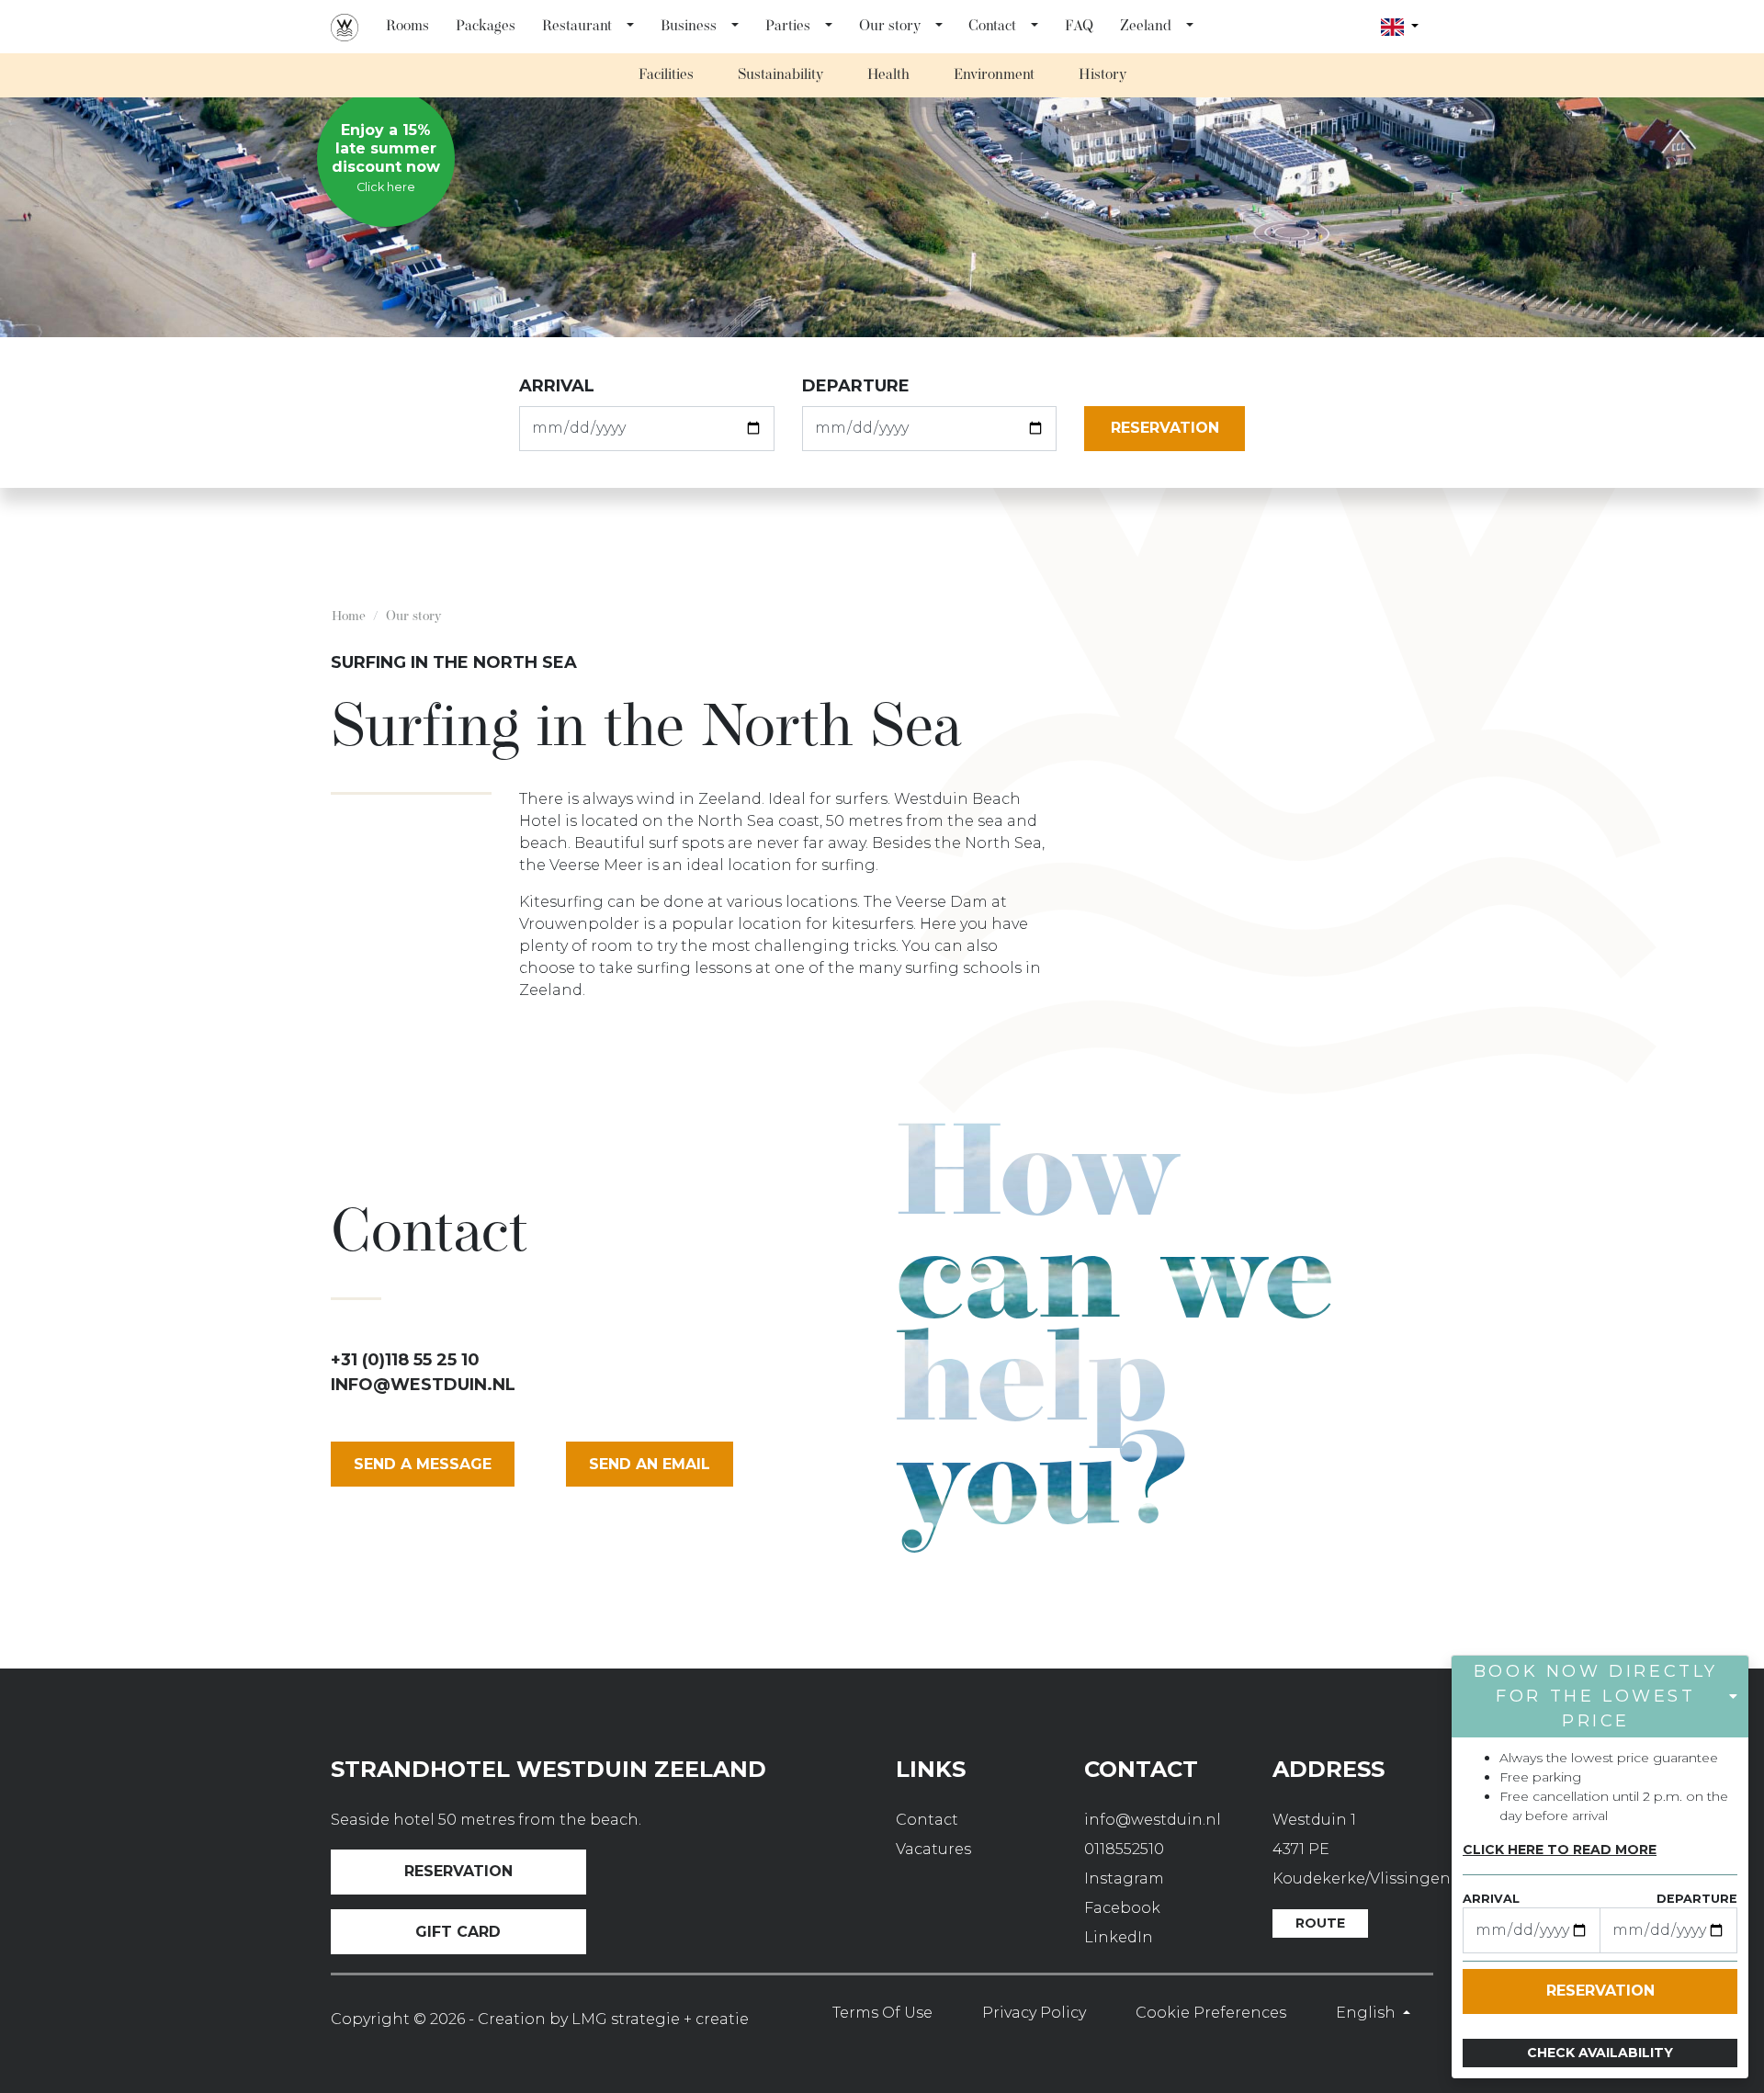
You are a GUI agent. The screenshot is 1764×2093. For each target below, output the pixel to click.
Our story (890, 27)
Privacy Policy (1034, 2013)
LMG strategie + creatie (660, 2019)
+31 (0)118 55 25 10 (405, 1360)
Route (1320, 1923)
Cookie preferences (1211, 2013)
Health (888, 75)
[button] (631, 27)
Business (689, 27)
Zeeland (1146, 27)
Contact (992, 27)
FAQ (1079, 27)
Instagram (1124, 1878)
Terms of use (882, 2013)
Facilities (666, 75)
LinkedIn (1119, 1937)
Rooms (407, 27)
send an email (650, 1464)
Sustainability (780, 75)
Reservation (458, 1871)
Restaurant (577, 27)
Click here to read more (1560, 1850)
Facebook (1122, 1908)
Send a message (423, 1464)
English (1368, 2013)
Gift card (458, 1932)
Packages (486, 27)
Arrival (557, 386)
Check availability (1600, 2053)
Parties (788, 27)
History (1102, 75)
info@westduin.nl (423, 1385)
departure (856, 386)
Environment (994, 75)
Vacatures (933, 1849)
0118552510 (1124, 1849)
